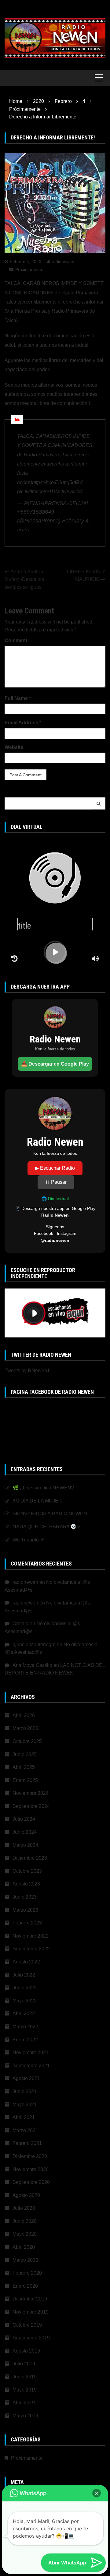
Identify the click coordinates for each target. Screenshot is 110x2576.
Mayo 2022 (25, 2001)
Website (14, 747)
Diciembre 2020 (30, 2156)
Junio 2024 (25, 1832)
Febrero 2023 (27, 1923)
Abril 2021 (24, 2117)
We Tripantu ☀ (28, 1540)
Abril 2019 (24, 2403)
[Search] (99, 803)
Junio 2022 (25, 1988)
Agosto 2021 (26, 2078)
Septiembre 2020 (31, 2182)
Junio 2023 (25, 1897)
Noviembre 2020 (31, 2169)
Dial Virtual (58, 1199)
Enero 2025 (25, 1780)
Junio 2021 (25, 2091)
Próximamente (29, 269)
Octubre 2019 (27, 2325)
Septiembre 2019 (31, 2338)
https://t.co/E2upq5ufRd (57, 482)
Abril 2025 (24, 1767)
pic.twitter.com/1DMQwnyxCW (50, 492)
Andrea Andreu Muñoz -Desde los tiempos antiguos (24, 579)
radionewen (63, 262)
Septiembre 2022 (31, 1949)
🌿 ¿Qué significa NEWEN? (43, 1488)
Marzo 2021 (25, 2130)
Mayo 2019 (25, 2390)
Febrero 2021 (27, 2143)
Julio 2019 (24, 2364)
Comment (16, 640)
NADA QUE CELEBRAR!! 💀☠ (47, 1527)
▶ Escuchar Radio (55, 1168)
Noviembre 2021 (31, 2052)
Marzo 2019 (25, 2416)
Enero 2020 (25, 2286)
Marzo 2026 (25, 1728)
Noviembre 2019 (31, 2312)
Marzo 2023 (25, 1910)
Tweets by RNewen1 (27, 1371)
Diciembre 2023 (30, 1858)
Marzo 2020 (25, 2260)
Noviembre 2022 (31, 1936)
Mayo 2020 (25, 2234)
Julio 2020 (24, 2208)
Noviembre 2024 (31, 1793)
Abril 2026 (24, 1715)
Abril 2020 (24, 2247)
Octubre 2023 (27, 1871)
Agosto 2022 (26, 1962)
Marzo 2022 (25, 2027)
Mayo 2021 (25, 2105)
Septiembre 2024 (31, 1806)
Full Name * (18, 698)
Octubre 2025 (27, 1741)
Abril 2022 (24, 2014)
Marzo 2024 (25, 1845)
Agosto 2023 (26, 1884)
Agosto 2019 (26, 2351)
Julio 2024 (24, 1819)
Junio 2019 (25, 2377)
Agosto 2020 (26, 2195)
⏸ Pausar (56, 1182)
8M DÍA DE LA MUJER (37, 1501)
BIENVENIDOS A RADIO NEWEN (50, 1514)
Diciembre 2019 (30, 2299)
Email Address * (23, 723)
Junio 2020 (25, 2221)
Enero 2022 (25, 2040)
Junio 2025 (25, 1754)
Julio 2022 (24, 1975)
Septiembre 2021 (31, 2066)
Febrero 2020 (27, 2273)
